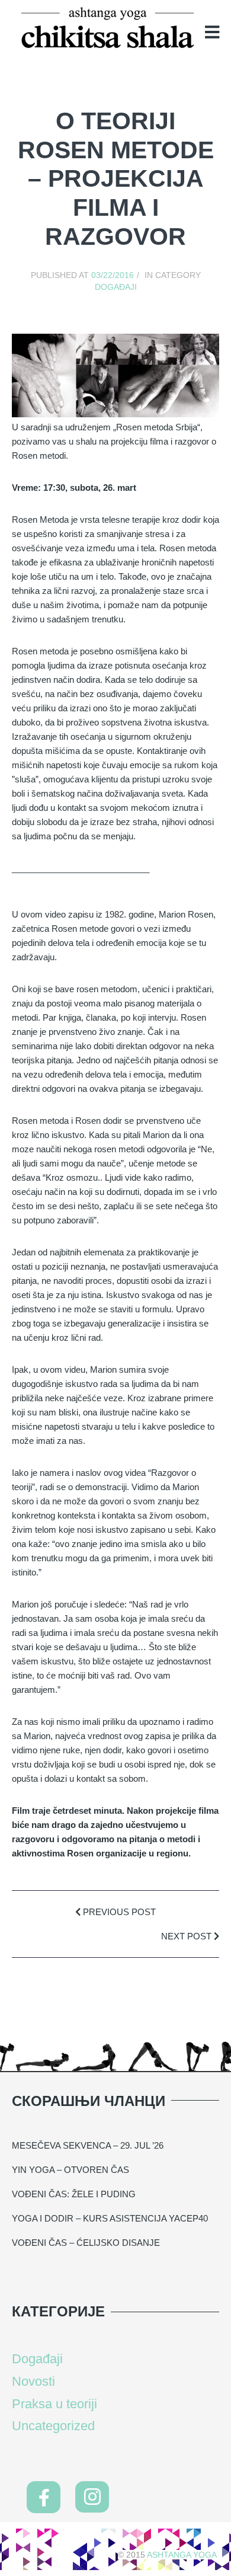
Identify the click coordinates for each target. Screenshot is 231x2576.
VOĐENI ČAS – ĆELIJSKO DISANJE (86, 2243)
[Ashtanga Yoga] (108, 29)
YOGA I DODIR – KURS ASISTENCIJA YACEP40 (110, 2218)
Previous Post (118, 1912)
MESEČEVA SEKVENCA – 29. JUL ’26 (88, 2145)
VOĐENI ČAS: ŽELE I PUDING (74, 2194)
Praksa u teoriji (54, 2404)
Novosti (33, 2381)
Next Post (187, 1936)
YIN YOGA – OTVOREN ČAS (70, 2170)
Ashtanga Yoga (182, 2555)
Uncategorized (53, 2426)
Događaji (116, 287)
